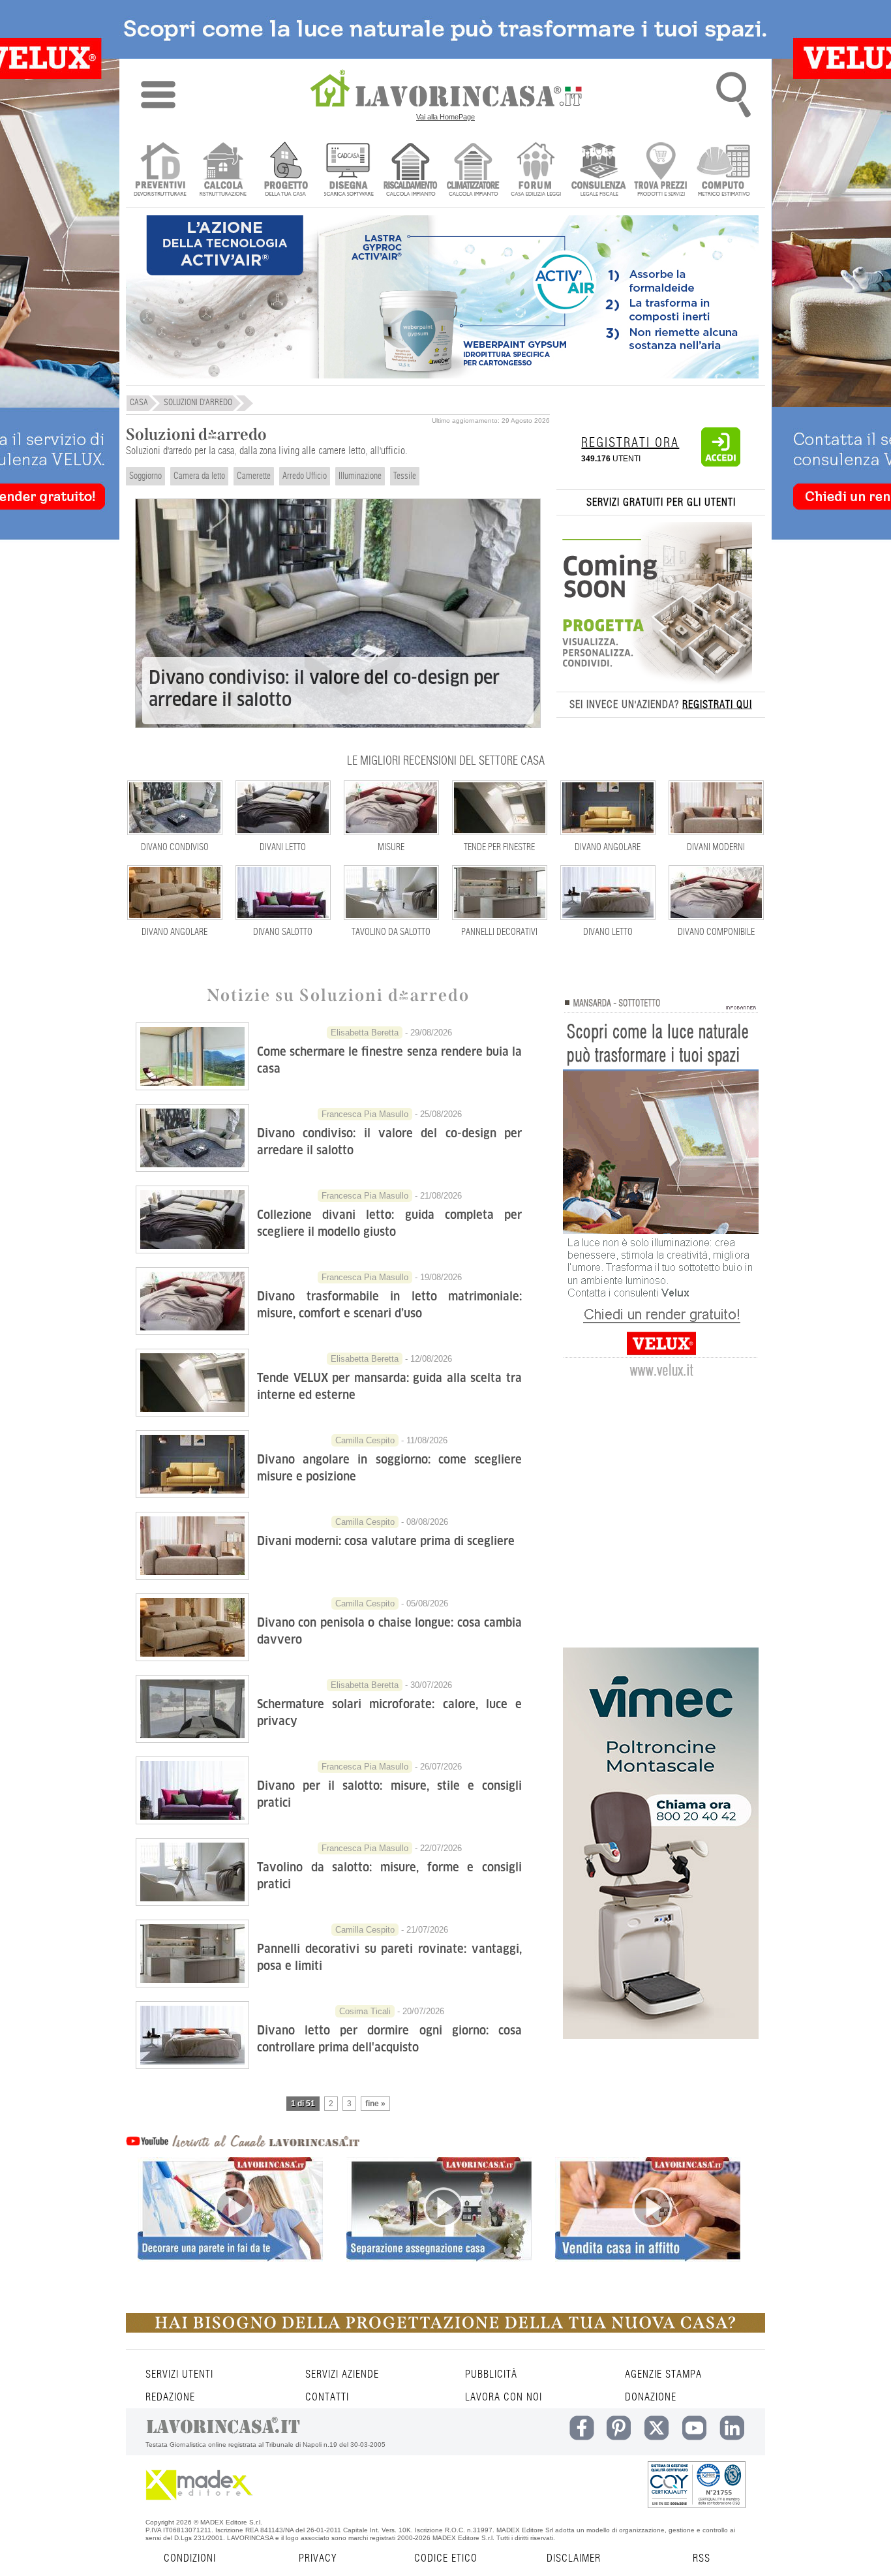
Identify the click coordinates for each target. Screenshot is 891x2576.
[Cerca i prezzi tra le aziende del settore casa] (661, 171)
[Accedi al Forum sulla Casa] (536, 171)
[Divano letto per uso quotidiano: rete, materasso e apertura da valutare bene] (192, 2065)
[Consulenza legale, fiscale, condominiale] (598, 171)
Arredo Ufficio (305, 476)
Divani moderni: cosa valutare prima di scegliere (386, 1541)
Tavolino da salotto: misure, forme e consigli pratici (389, 1876)
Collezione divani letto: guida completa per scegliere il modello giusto (389, 1223)
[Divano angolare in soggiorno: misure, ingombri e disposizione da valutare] (192, 1494)
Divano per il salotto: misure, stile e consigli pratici (389, 1794)
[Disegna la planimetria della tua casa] (348, 171)
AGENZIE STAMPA (663, 2374)
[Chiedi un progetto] (285, 171)
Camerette (254, 476)
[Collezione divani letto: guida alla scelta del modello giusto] (192, 1250)
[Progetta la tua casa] (445, 2330)
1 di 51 (303, 2104)
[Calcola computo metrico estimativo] (724, 171)
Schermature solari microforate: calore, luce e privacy (389, 1712)
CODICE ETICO (446, 2558)
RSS (702, 2558)
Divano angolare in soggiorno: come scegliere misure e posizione (389, 1468)
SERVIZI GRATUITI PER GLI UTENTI (661, 502)
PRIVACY (318, 2558)
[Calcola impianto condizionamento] (473, 171)
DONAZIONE (651, 2397)
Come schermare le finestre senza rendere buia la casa (389, 1060)
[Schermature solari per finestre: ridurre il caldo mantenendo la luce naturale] (192, 1086)
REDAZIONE (170, 2397)
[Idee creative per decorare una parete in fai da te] (230, 2232)
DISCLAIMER (574, 2558)
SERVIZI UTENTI (179, 2374)
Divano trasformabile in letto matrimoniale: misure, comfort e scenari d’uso (389, 1305)
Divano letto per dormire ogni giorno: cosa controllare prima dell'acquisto (389, 2039)
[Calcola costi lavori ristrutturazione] (223, 171)
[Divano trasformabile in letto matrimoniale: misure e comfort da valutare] (192, 1331)
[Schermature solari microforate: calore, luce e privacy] (192, 1739)
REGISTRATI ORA (630, 443)
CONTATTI (327, 2397)
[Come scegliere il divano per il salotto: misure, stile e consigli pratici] (192, 1820)
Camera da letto (199, 476)
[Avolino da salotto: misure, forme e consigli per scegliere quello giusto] (192, 1902)
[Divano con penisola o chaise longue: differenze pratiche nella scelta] (192, 1657)
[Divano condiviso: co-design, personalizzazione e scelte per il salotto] (192, 1168)
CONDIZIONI (190, 2558)
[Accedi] (721, 464)
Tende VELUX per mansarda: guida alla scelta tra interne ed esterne (389, 1386)
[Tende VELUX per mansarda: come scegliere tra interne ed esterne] (192, 1413)
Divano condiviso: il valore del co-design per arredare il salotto (324, 689)
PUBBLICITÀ (491, 2374)
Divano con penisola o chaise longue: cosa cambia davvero (389, 1631)
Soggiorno (145, 476)
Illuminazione (360, 476)
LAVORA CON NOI (504, 2397)
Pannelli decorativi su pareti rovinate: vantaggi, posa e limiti (389, 1957)
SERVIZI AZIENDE (342, 2374)
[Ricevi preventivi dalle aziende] (160, 171)
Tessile (405, 476)
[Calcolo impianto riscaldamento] (411, 171)
